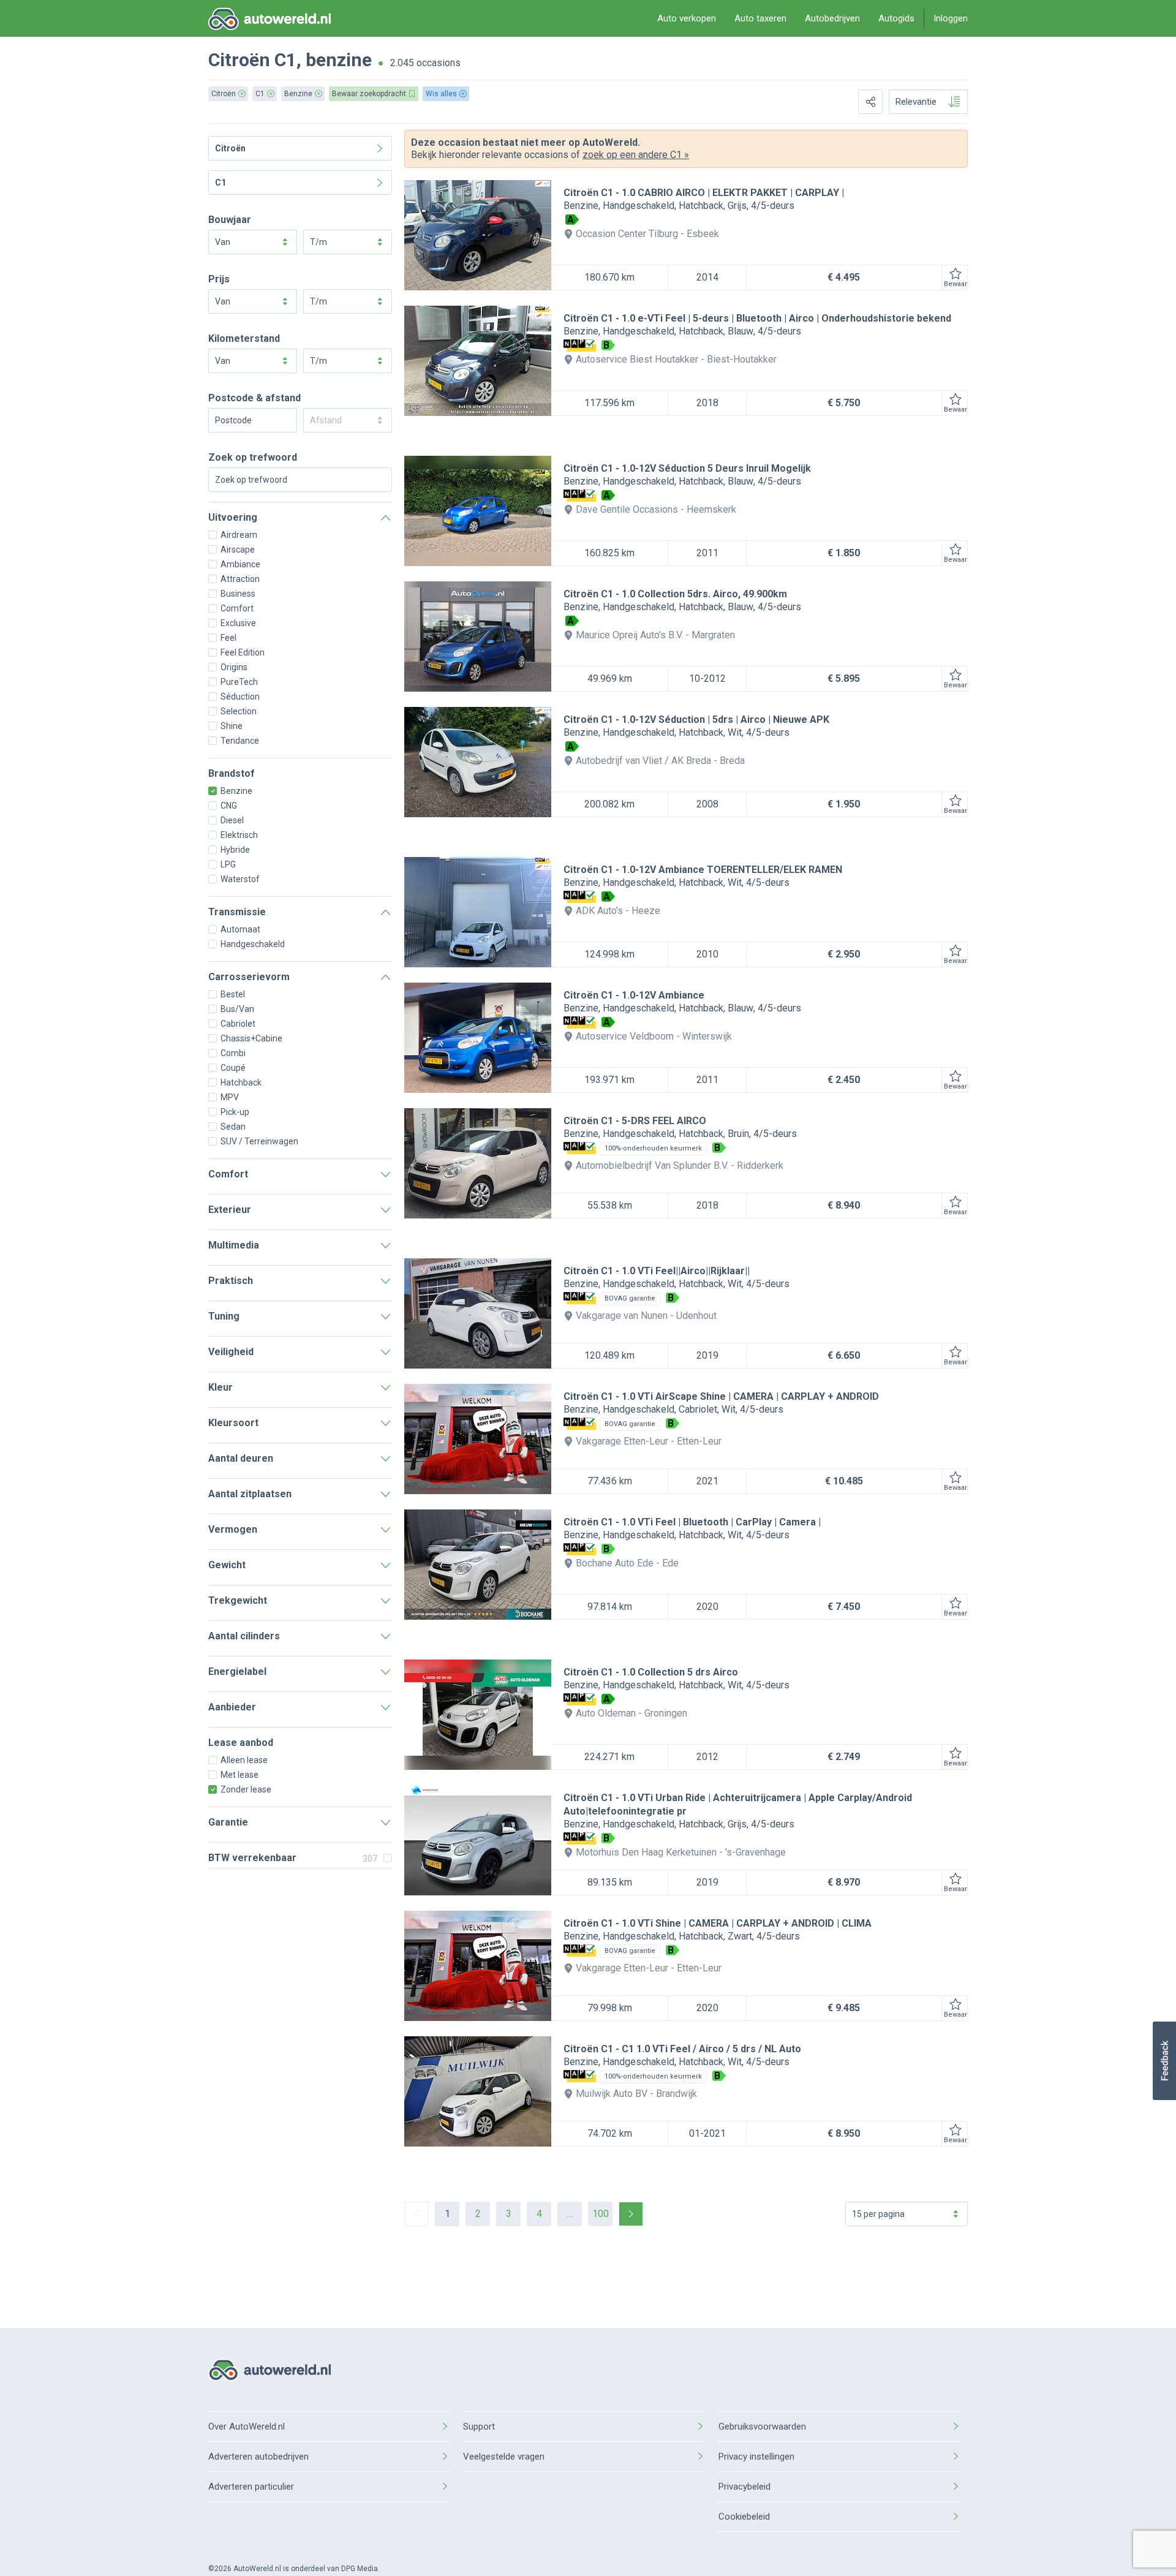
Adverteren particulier (251, 2487)
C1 (285, 60)
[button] (1164, 2061)
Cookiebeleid (744, 2517)
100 (601, 2214)
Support (479, 2427)
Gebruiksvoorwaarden (762, 2427)
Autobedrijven (832, 18)
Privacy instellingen (756, 2457)
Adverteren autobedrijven (258, 2457)
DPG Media (360, 2569)
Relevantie (916, 102)
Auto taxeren (760, 18)
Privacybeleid (744, 2487)
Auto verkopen (687, 18)
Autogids (896, 18)
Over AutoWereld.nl (247, 2427)
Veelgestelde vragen (504, 2457)
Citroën (239, 60)
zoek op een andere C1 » (636, 155)
